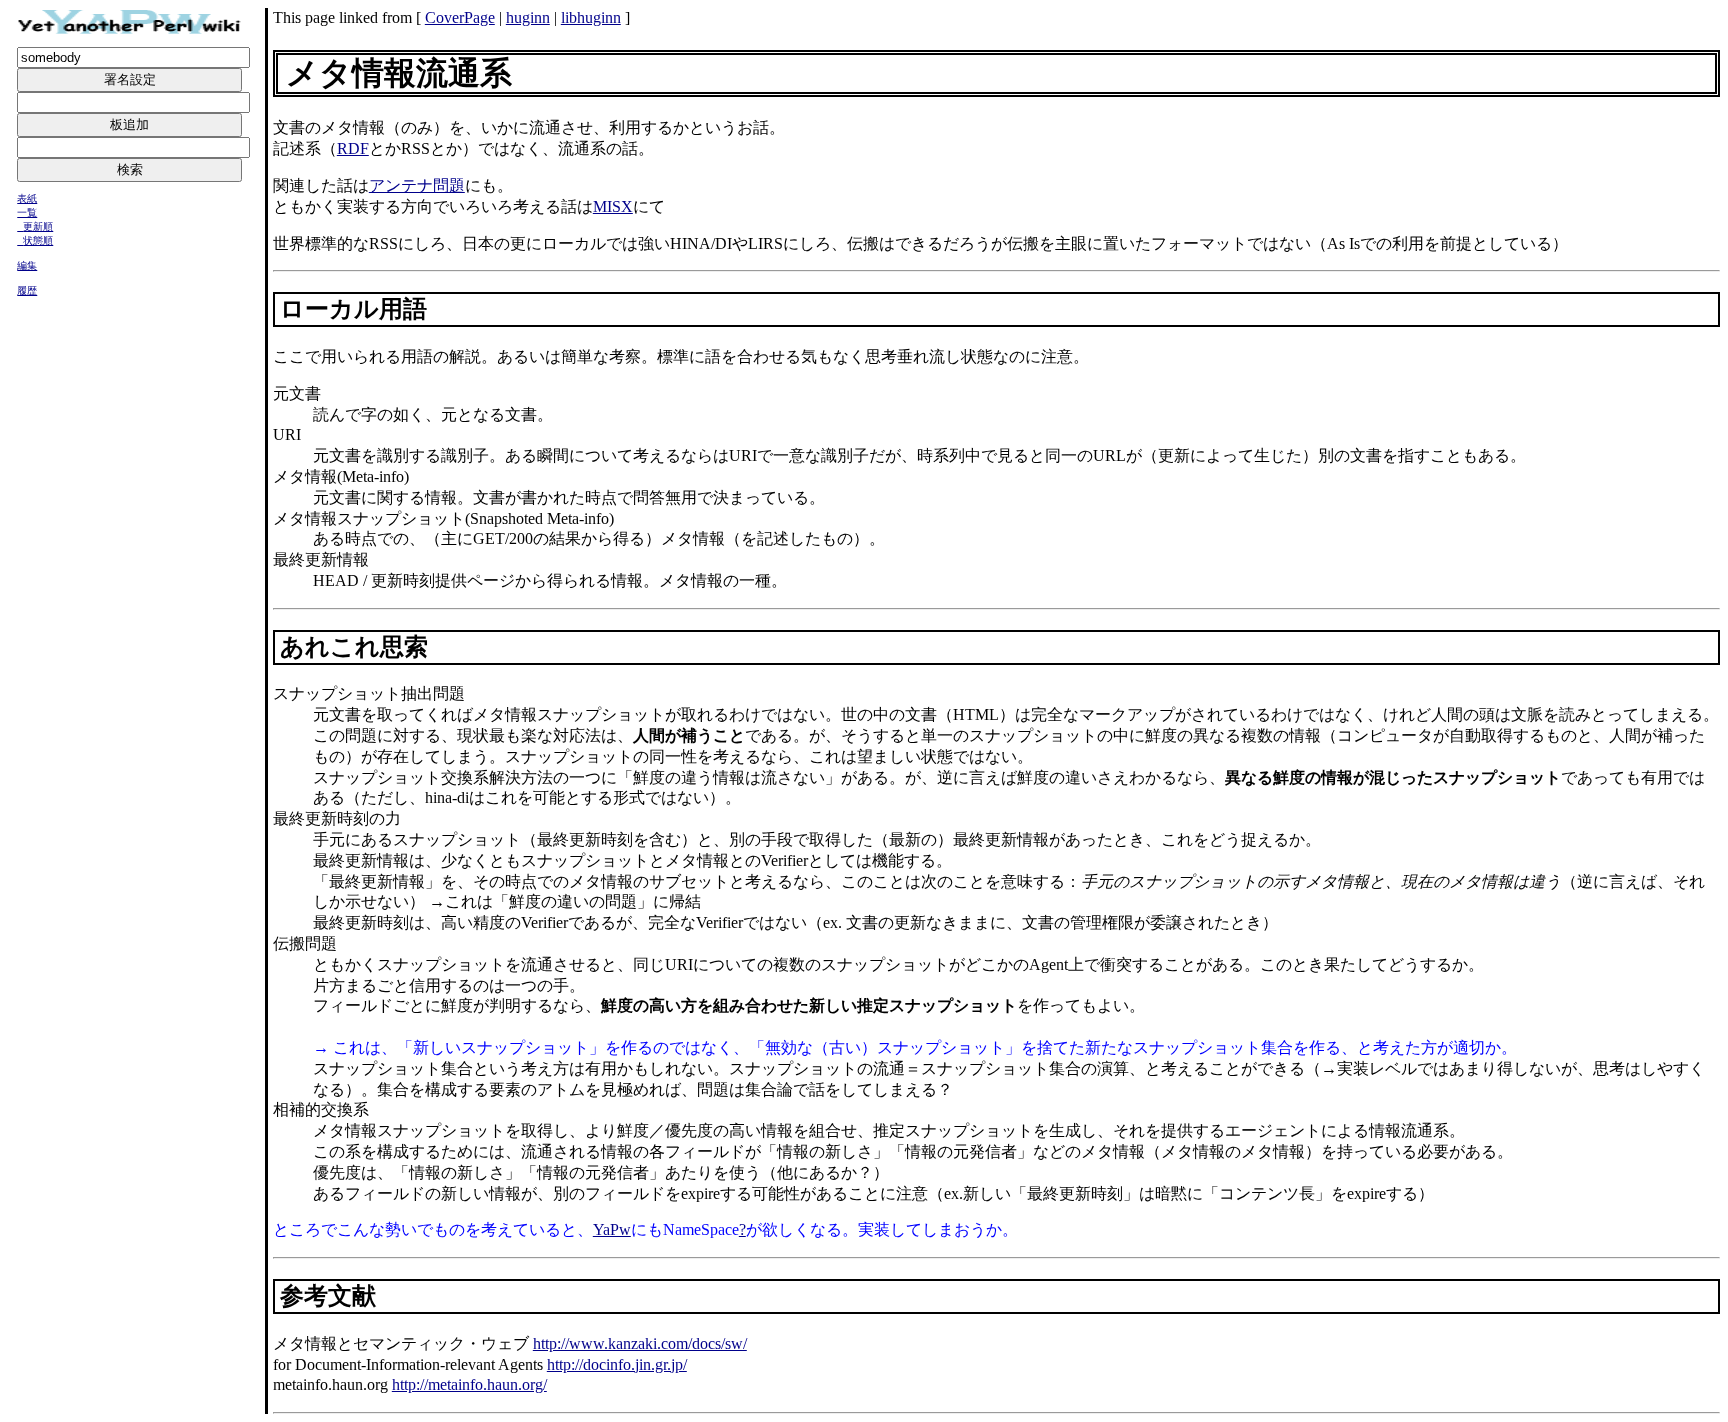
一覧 (27, 212)
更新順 (38, 226)
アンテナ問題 (417, 185)
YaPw (612, 1229)
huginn (528, 17)
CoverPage (460, 17)
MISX (613, 206)
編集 (27, 265)
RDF (353, 148)
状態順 (38, 240)
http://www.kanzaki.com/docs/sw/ (640, 1343)
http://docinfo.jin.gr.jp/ (617, 1364)
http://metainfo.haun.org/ (469, 1384)
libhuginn (591, 17)
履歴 (27, 290)
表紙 (27, 198)
